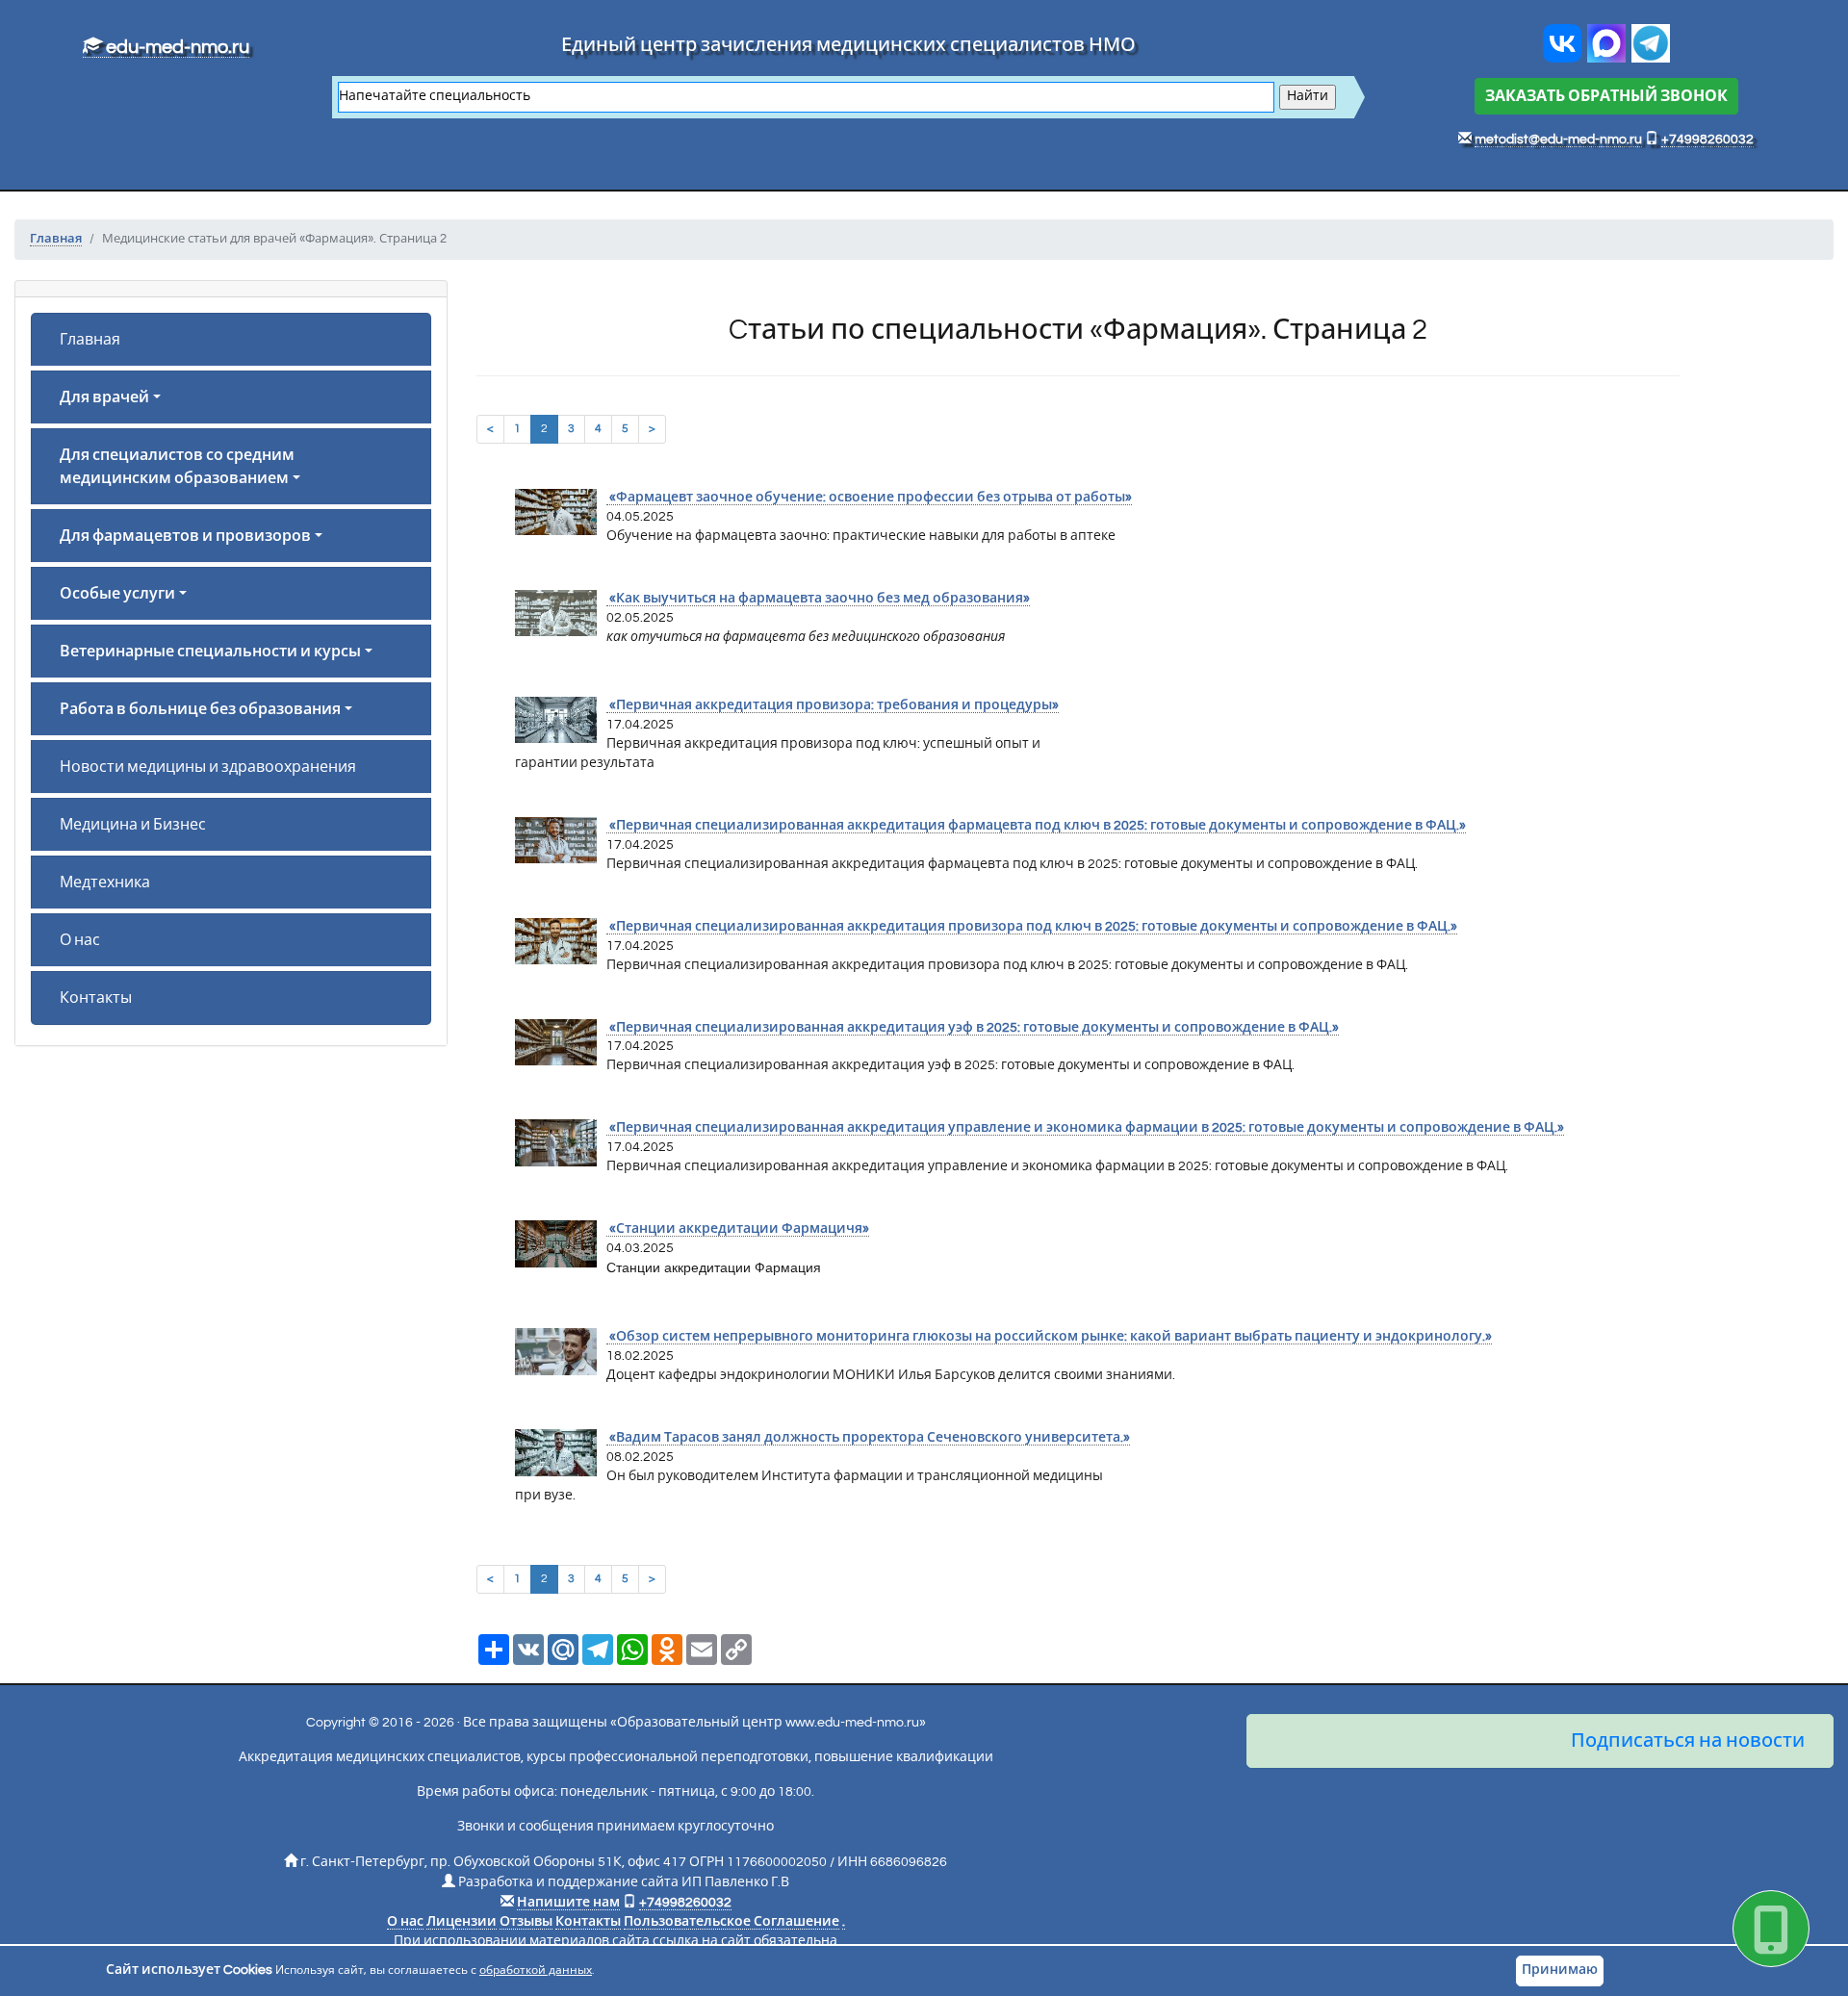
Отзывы (526, 1922)
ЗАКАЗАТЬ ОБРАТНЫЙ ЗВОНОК (1606, 96)
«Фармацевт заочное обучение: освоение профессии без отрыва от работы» (869, 498)
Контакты (96, 998)
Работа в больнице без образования (200, 709)
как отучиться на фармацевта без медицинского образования (806, 637)
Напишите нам (568, 1903)
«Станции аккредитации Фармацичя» (738, 1229)
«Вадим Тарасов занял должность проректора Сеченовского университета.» (868, 1438)
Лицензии (462, 1922)
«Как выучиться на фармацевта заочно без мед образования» (818, 599)
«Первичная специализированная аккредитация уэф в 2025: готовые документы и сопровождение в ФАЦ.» (973, 1028)
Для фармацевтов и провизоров (185, 536)
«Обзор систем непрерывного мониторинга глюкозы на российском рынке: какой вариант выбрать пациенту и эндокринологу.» (1049, 1337)
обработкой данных (536, 1970)
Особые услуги (117, 594)
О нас (80, 940)
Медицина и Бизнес (133, 825)
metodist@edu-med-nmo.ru (1558, 140)
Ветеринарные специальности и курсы (210, 652)
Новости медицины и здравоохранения (208, 767)
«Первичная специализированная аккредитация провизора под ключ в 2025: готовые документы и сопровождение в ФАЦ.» (1032, 927)
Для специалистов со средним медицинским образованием (177, 467)
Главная (90, 340)
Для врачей (104, 397)
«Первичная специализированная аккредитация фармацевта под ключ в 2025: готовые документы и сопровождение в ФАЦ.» (1036, 826)
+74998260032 (1707, 140)
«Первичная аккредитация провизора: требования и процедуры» (833, 705)
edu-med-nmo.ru (176, 47)
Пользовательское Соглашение (731, 1922)
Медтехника (105, 883)
